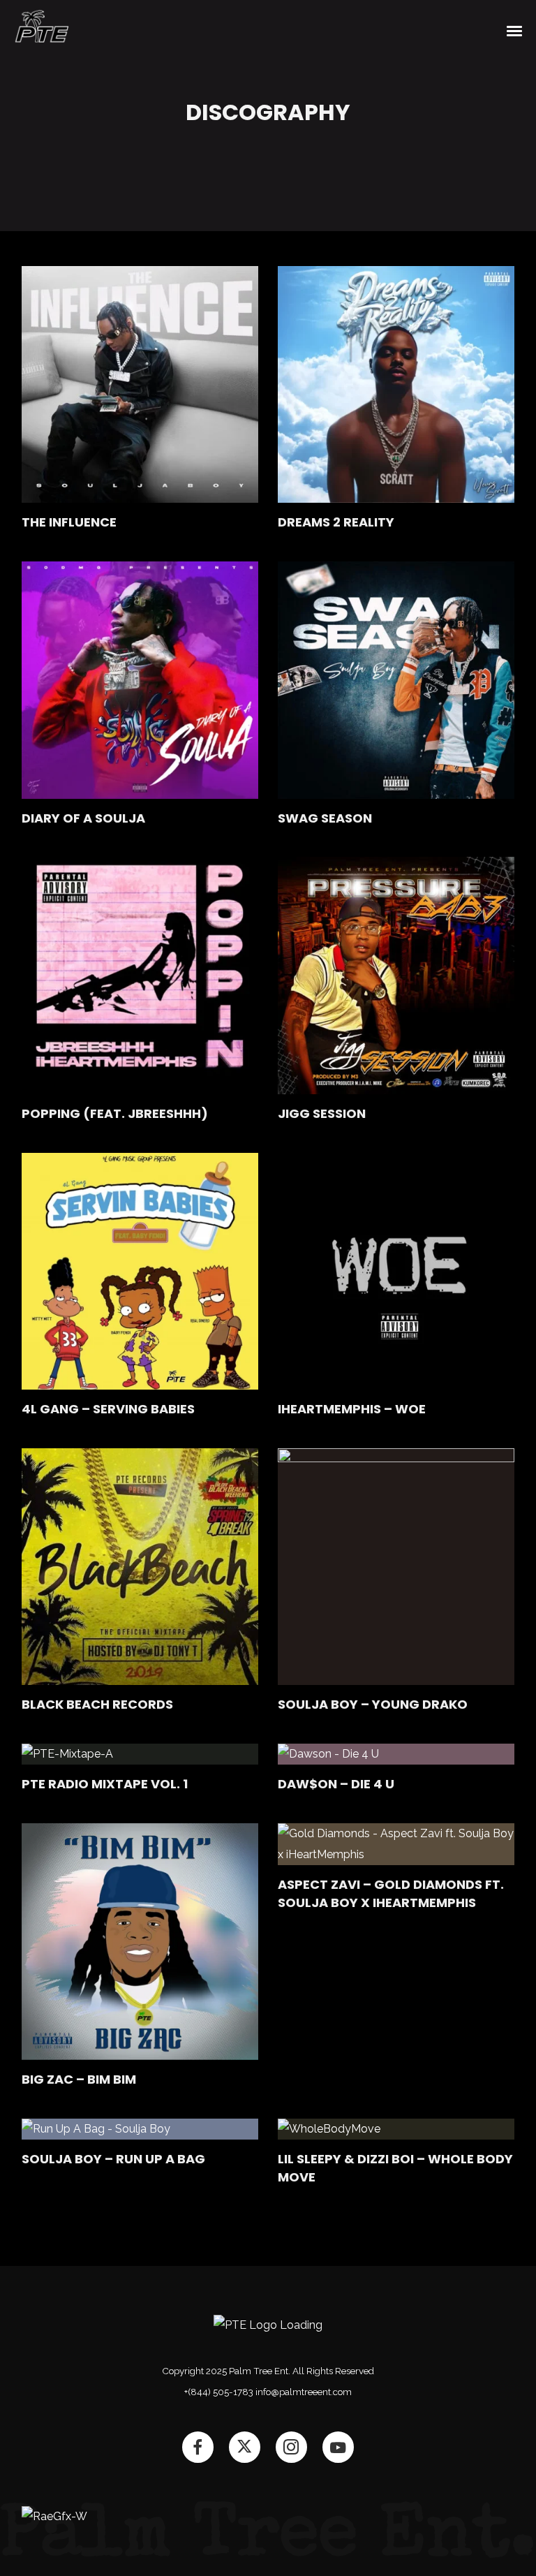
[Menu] (515, 30)
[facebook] (197, 2446)
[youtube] (338, 2447)
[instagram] (291, 2446)
